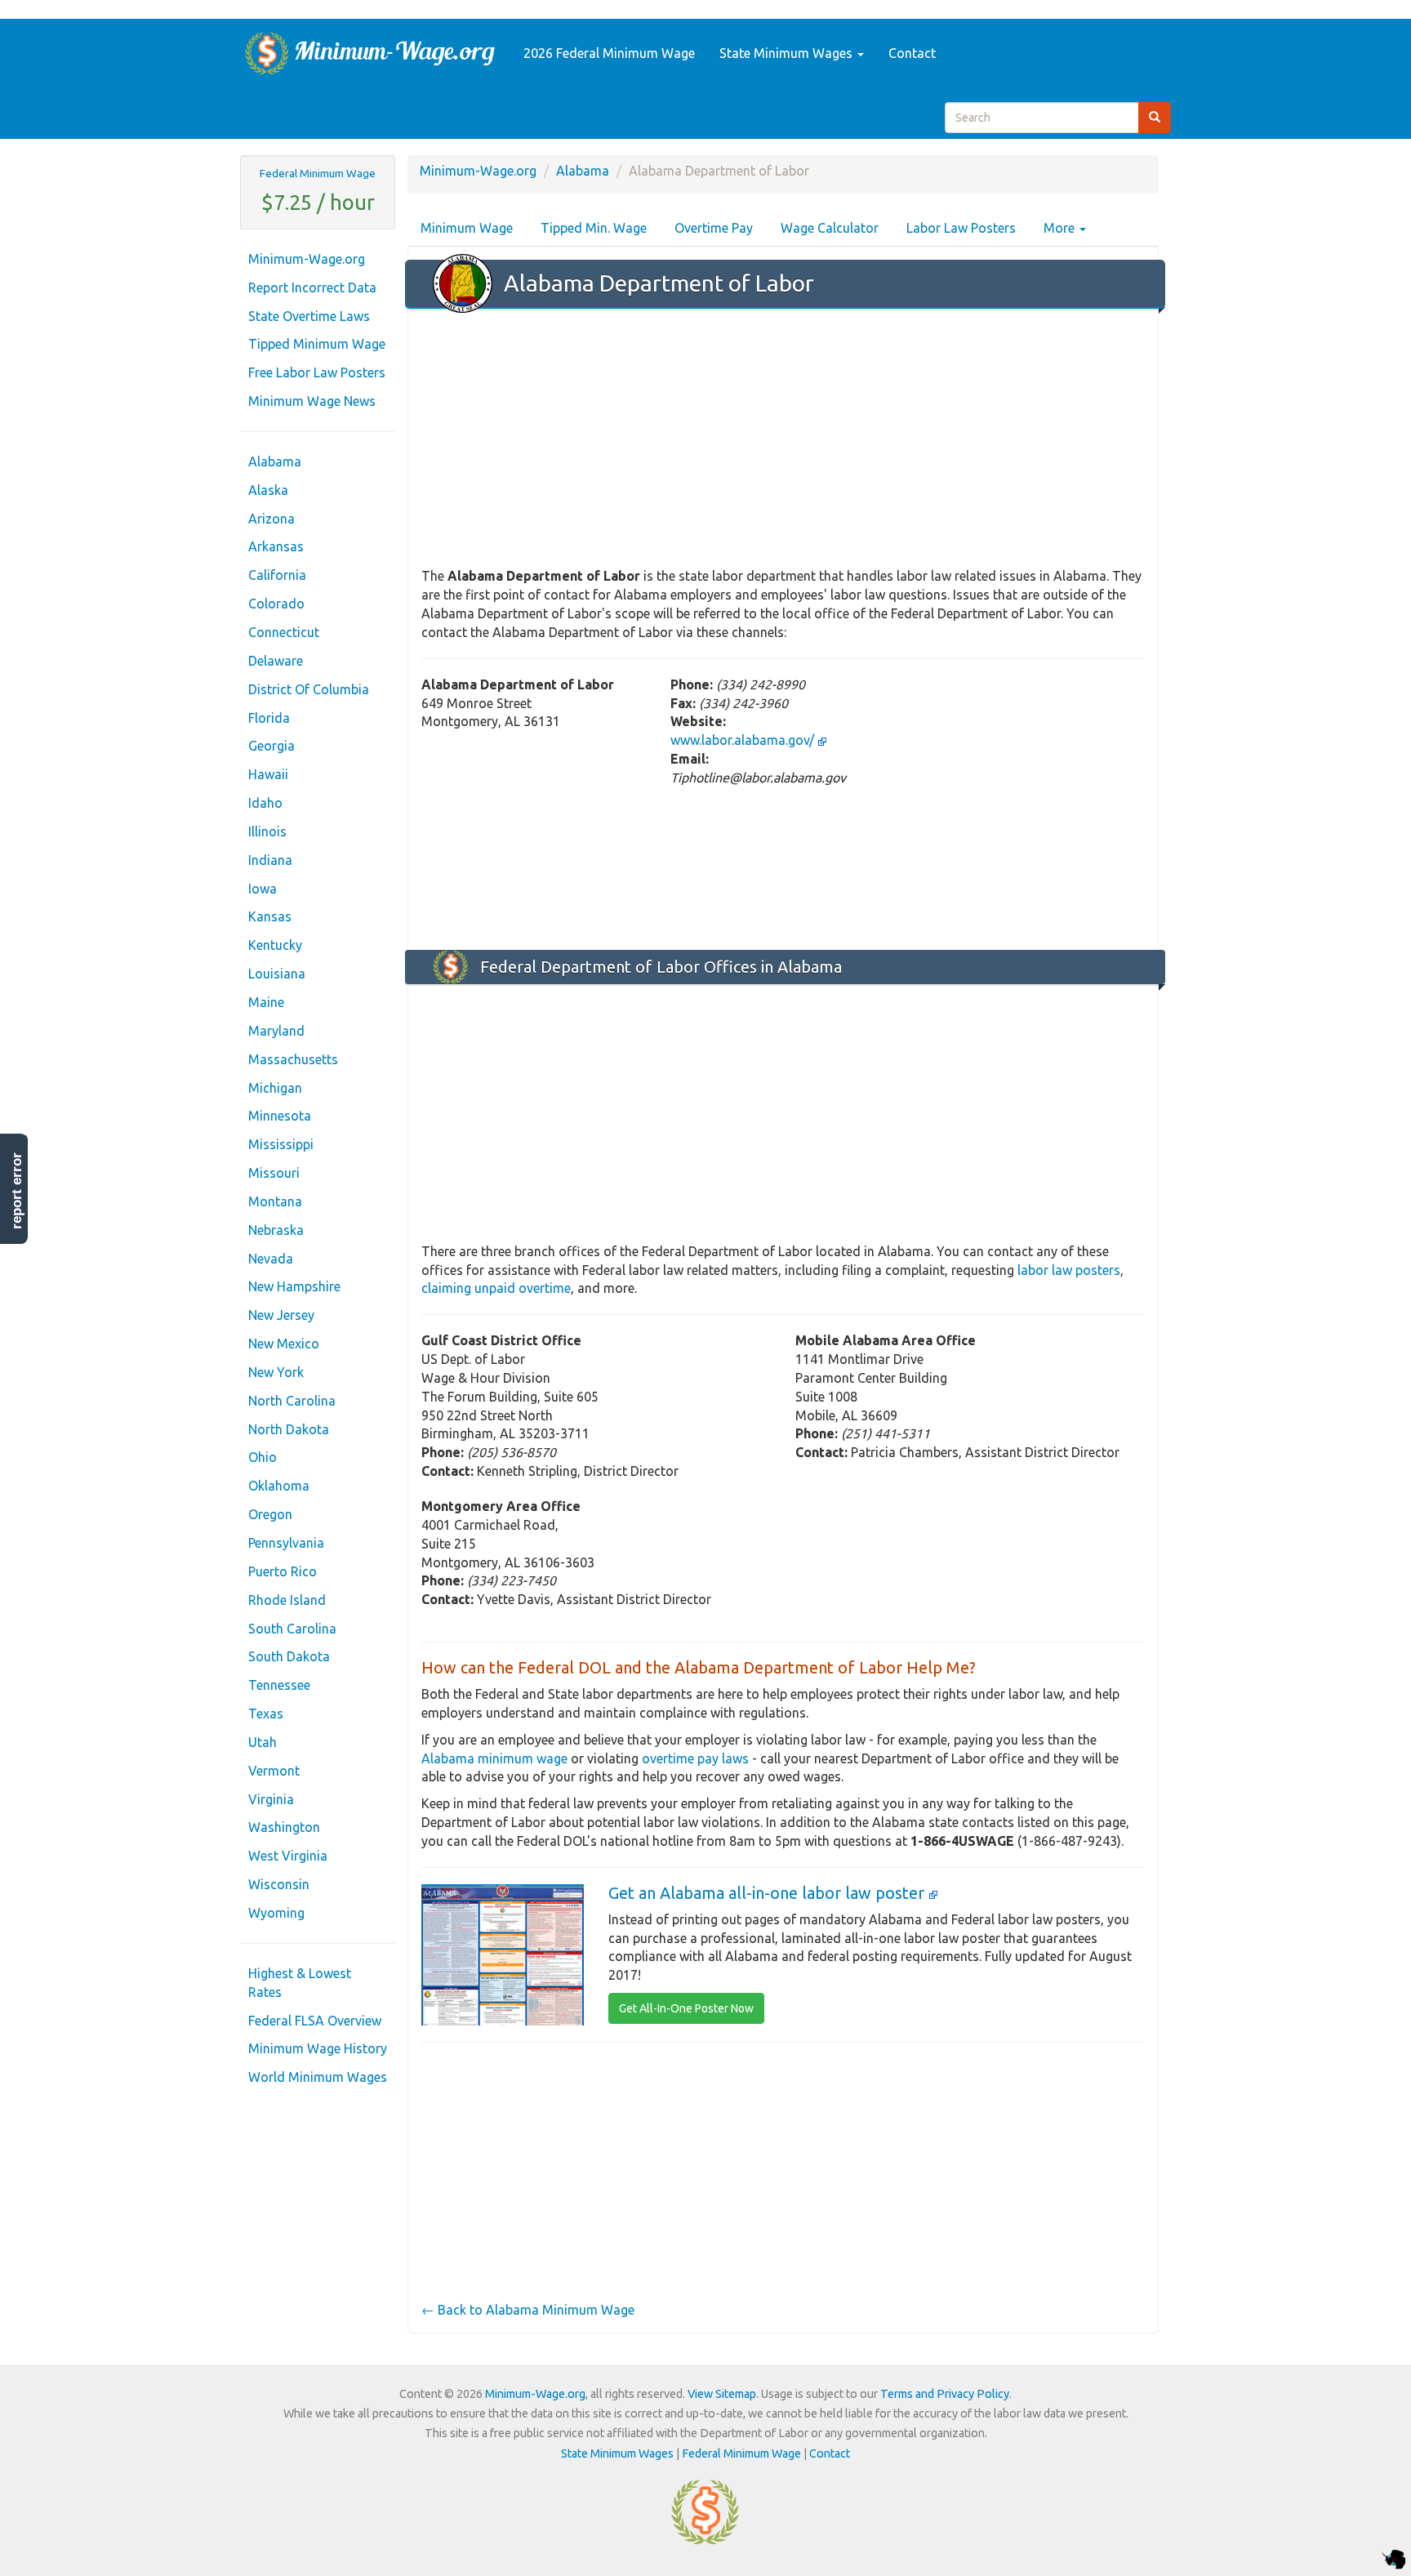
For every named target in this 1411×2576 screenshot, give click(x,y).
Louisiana (277, 974)
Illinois (267, 831)
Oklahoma (279, 1486)
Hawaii (268, 774)
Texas (266, 1714)
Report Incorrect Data (312, 287)
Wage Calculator (830, 228)
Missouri (274, 1173)
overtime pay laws (695, 1758)
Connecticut (284, 632)
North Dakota (289, 1429)
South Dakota (289, 1656)
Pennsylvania (286, 1543)
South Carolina (292, 1629)
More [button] (1061, 228)
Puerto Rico (283, 1571)
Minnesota (280, 1116)
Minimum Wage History (318, 2048)
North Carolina (292, 1401)
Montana (275, 1201)
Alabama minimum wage (494, 1758)
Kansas (270, 916)
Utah (263, 1742)
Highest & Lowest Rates (300, 1983)
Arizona (272, 519)
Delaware (276, 661)
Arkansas (276, 546)
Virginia (271, 1799)
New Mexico (284, 1344)
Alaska (268, 490)
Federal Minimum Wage (318, 173)
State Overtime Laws (309, 316)
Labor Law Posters (961, 228)
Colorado (276, 604)
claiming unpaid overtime (496, 1288)
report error (17, 1191)
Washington (284, 1827)
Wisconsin (279, 1884)
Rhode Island (287, 1600)
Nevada (271, 1259)
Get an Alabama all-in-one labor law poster (768, 1893)
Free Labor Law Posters (317, 372)
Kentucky (275, 945)
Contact (912, 53)
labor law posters (1069, 1270)
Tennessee (279, 1685)
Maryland (276, 1031)
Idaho (265, 803)
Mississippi (281, 1144)
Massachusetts (293, 1059)
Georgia (272, 746)
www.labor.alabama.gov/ (744, 740)
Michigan (275, 1088)
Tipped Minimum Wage (317, 344)
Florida (269, 718)
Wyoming (276, 1913)
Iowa (263, 889)
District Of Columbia (309, 689)
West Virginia (288, 1856)
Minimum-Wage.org (307, 259)
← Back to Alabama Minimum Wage (528, 2310)
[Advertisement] (783, 439)
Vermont (274, 1771)
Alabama (275, 461)
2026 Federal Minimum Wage (609, 53)
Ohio (263, 1457)
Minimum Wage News (312, 401)
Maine (266, 1002)
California (277, 575)
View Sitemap (722, 2394)
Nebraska (276, 1230)
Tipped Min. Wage (594, 228)
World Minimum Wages (318, 2077)
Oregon (270, 1514)
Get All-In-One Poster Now (686, 2008)
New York (276, 1372)
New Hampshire (294, 1286)
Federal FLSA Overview (315, 2021)
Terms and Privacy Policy (945, 2394)
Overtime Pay (714, 228)
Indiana (270, 860)
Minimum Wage (467, 228)
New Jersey (281, 1315)
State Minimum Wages (788, 53)
